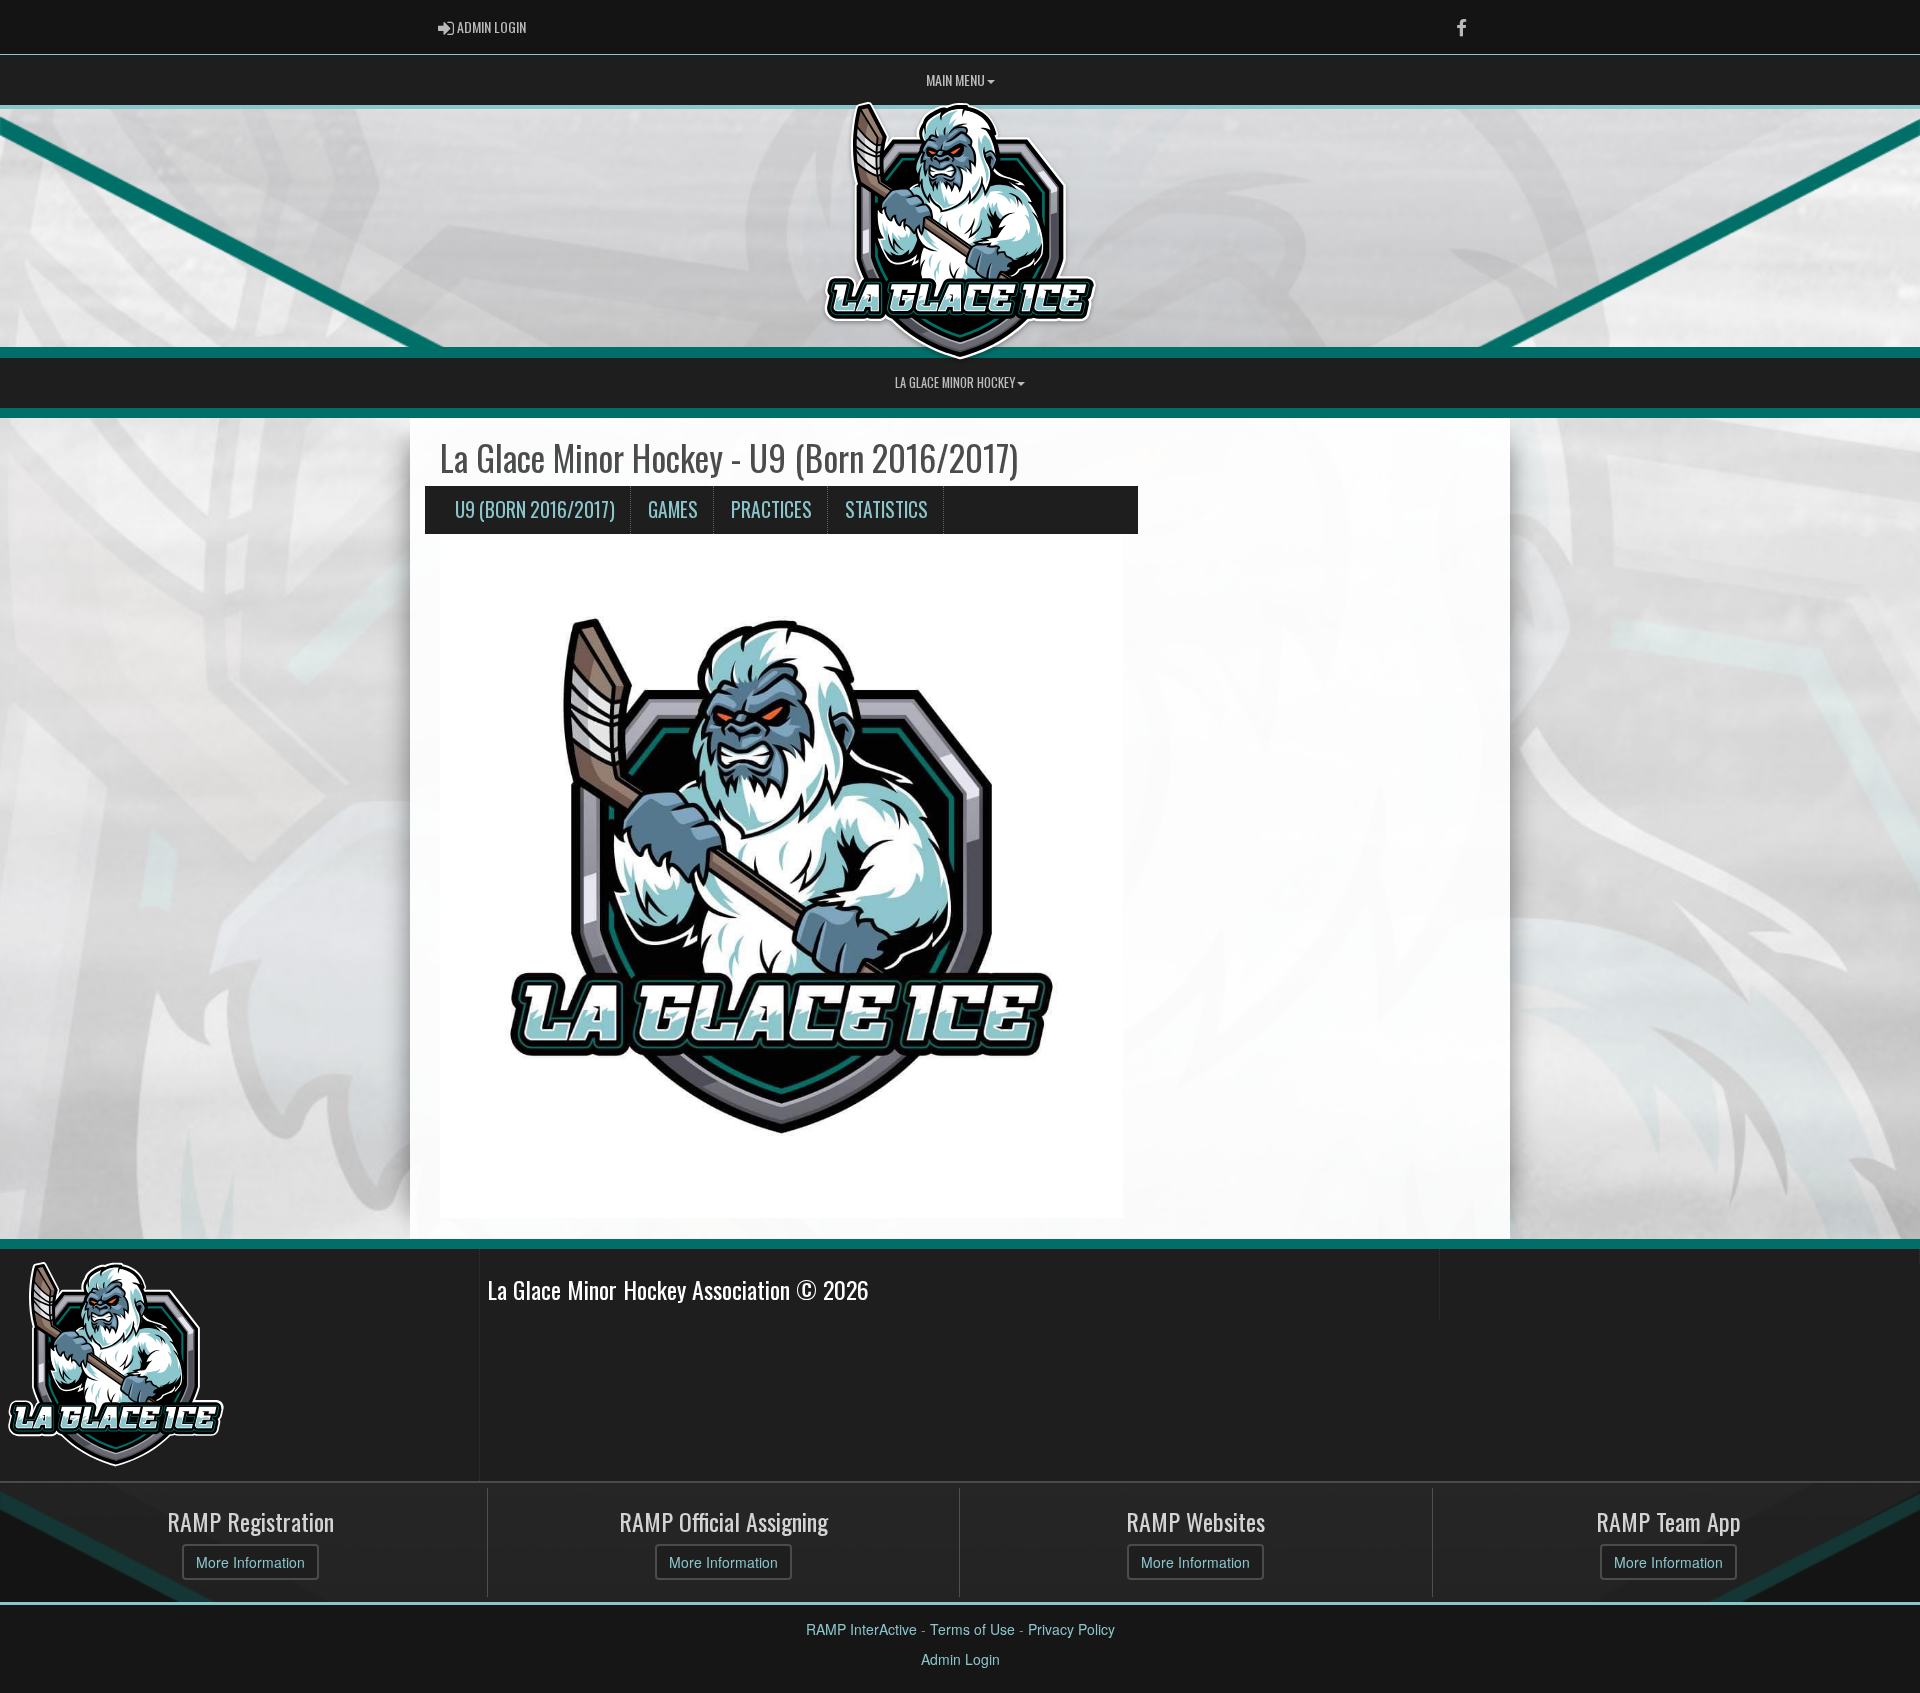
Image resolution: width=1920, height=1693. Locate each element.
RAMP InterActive (861, 1629)
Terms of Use (972, 1629)
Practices (771, 509)
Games (673, 509)
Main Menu (955, 79)
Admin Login (960, 1659)
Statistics (886, 509)
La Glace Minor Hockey (955, 382)
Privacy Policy (1071, 1629)
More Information (250, 1562)
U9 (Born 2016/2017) (535, 509)
